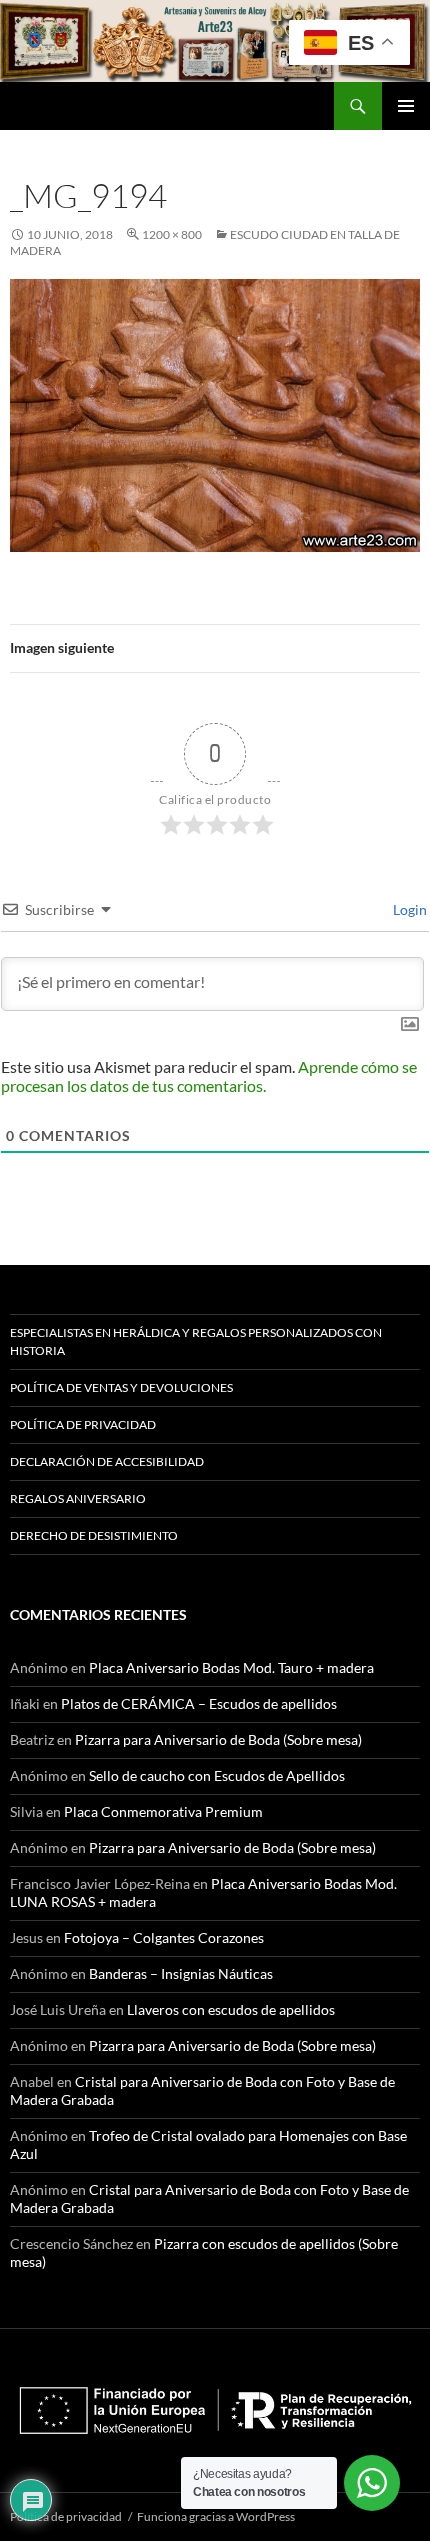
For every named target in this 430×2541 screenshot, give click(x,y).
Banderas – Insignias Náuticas (181, 1973)
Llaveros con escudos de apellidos (231, 2009)
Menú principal (406, 106)
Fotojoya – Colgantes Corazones (164, 1937)
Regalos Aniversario (78, 1498)
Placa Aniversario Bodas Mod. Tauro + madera (231, 1667)
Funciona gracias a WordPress (216, 2516)
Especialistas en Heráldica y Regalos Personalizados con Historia (196, 1341)
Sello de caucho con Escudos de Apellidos (217, 1775)
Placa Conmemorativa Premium (163, 1811)
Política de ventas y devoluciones (121, 1387)
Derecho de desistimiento (94, 1535)
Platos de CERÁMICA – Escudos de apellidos (199, 1703)
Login (408, 909)
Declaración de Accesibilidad (107, 1461)
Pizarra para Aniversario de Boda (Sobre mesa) (218, 1739)
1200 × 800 (172, 234)
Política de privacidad (83, 1424)
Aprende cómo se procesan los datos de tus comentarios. (209, 1076)
